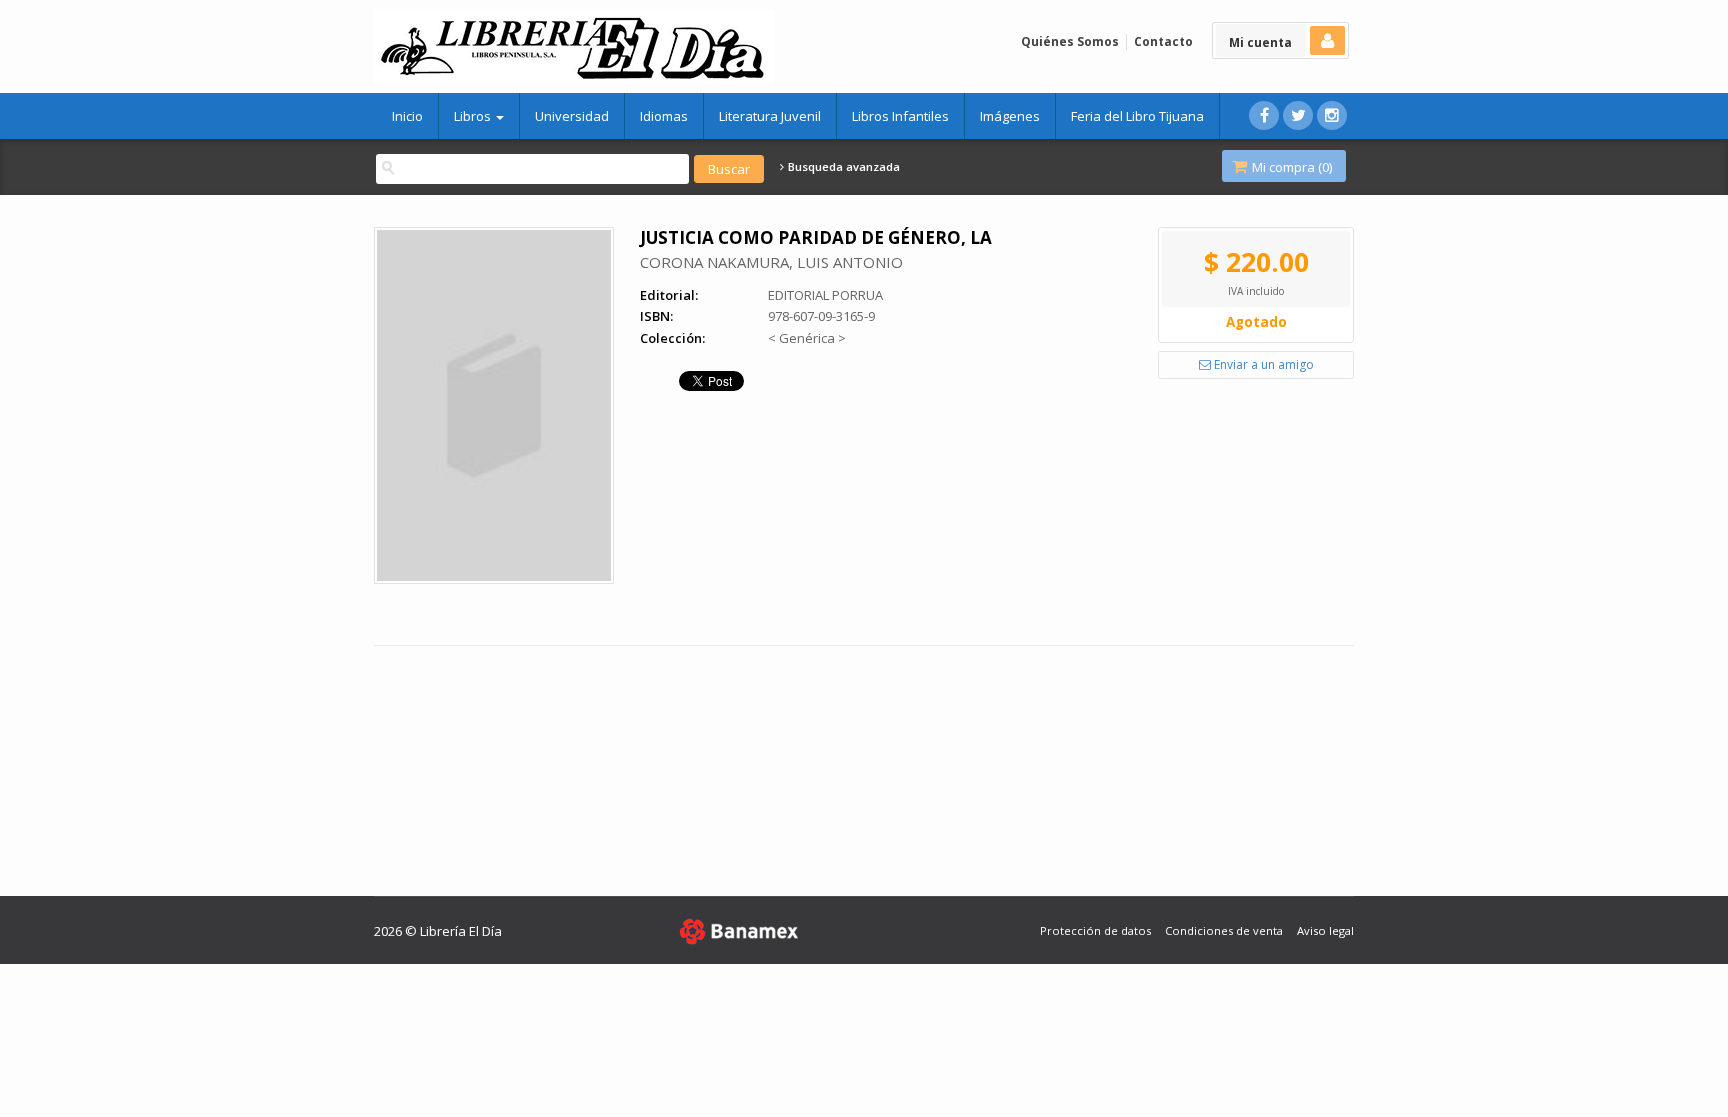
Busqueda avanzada (842, 167)
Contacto (1163, 41)
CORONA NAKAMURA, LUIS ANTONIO (771, 262)
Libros (474, 116)
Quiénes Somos (1070, 41)
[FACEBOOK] (1264, 115)
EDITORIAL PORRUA (825, 295)
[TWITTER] (1298, 115)
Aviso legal (1325, 930)
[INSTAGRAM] (1332, 115)
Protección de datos (1095, 930)
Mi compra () (1290, 167)
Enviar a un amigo (1262, 364)
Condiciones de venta (1224, 930)
